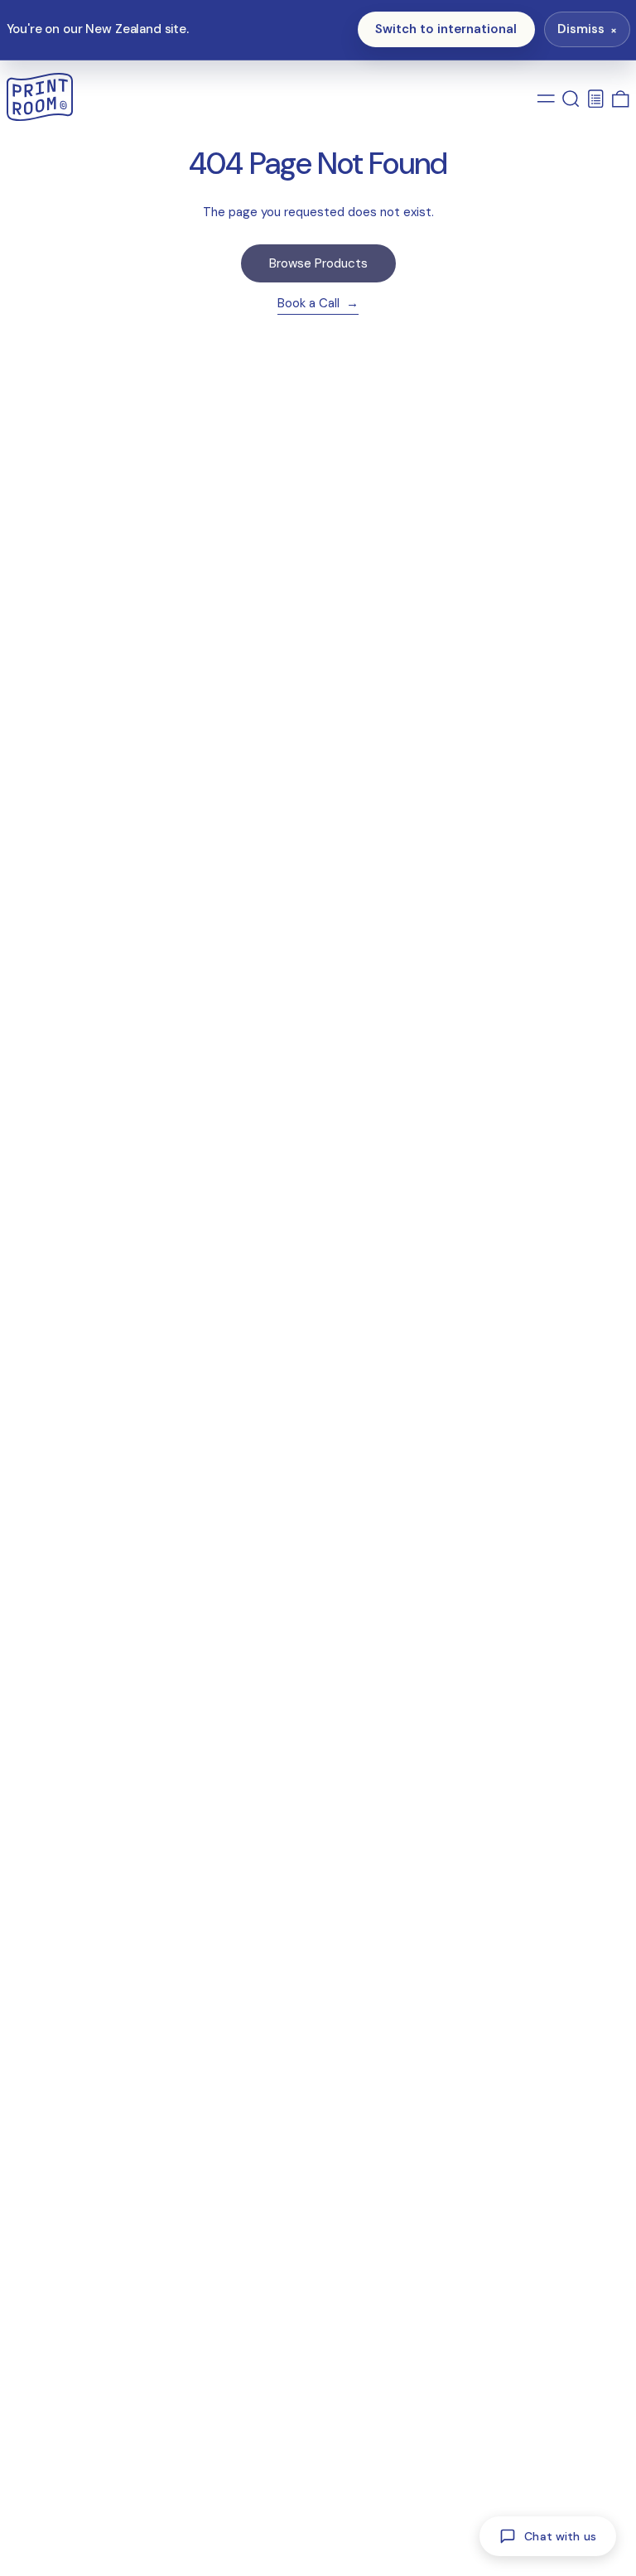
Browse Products (318, 263)
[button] (571, 99)
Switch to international (446, 29)
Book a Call (310, 304)
